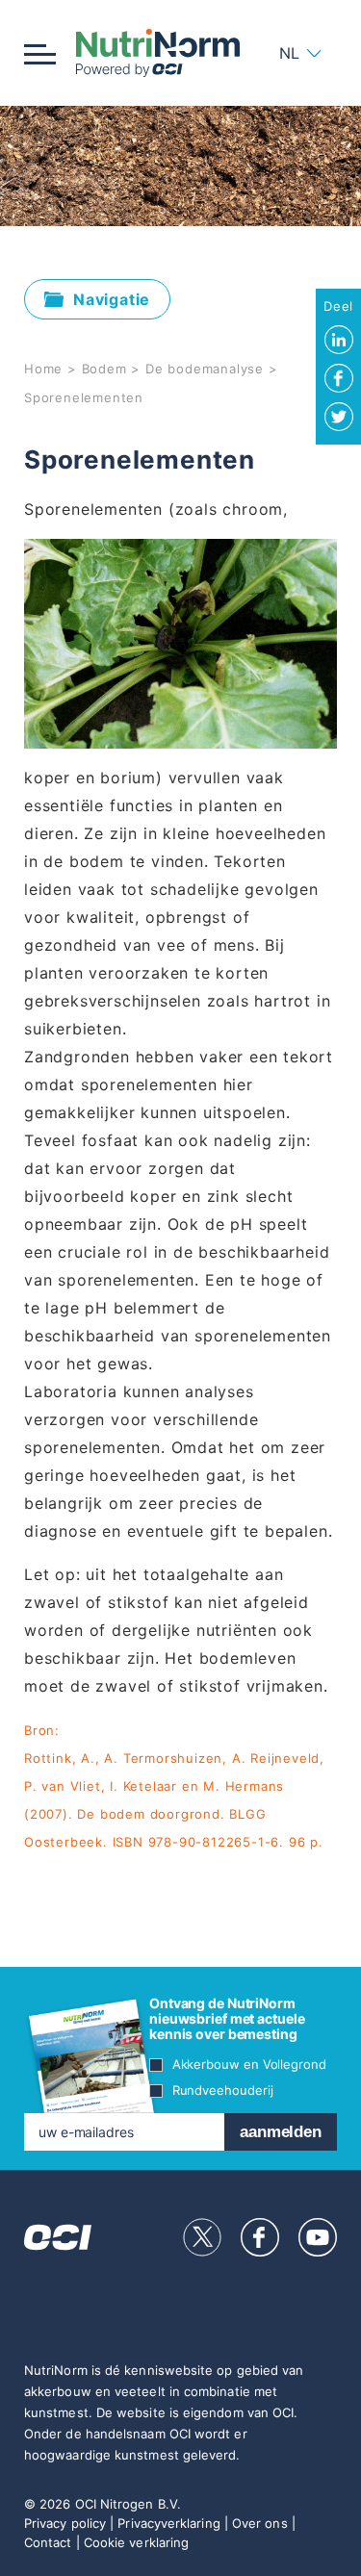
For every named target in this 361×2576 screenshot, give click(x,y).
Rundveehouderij (223, 2090)
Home (43, 369)
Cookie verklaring (136, 2542)
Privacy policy (65, 2523)
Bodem (104, 369)
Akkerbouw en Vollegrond (249, 2064)
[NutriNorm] (158, 53)
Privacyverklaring (168, 2523)
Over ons (260, 2523)
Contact (48, 2542)
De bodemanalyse (205, 369)
